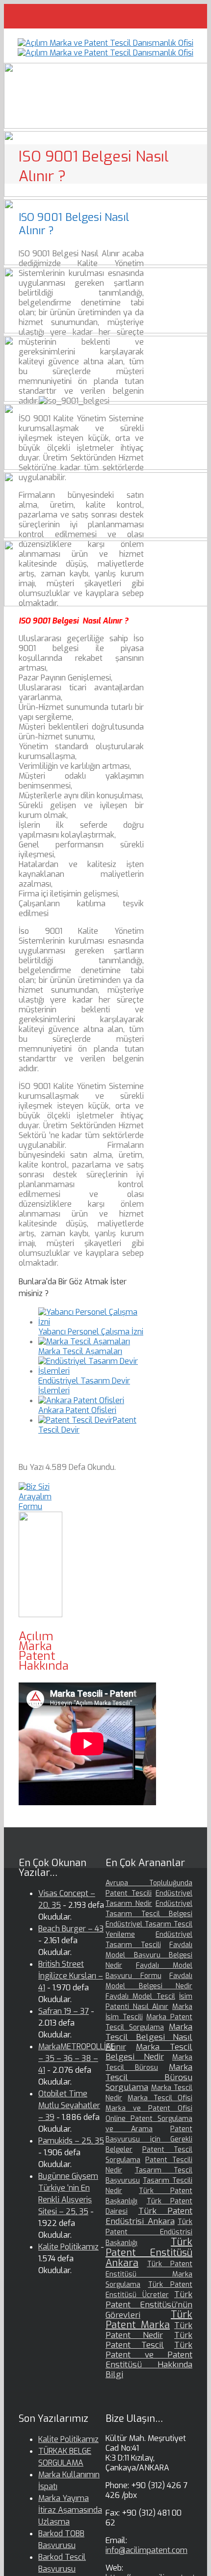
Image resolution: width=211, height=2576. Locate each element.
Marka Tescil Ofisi (160, 2098)
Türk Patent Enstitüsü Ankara (149, 2252)
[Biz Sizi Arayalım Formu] (40, 1506)
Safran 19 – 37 (64, 2011)
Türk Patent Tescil (149, 2340)
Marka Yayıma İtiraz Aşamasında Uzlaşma (70, 2510)
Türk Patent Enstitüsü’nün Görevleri (149, 2305)
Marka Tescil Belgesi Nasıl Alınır (149, 2037)
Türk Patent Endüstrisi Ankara (149, 2216)
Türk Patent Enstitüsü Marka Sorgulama (149, 2274)
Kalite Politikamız (68, 2247)
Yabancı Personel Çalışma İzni (91, 1332)
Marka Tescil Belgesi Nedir (149, 2052)
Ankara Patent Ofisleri (77, 1410)
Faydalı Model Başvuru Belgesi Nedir (149, 1955)
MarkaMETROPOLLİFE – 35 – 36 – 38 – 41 (77, 2058)
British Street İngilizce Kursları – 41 (71, 1976)
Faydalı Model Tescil (140, 1996)
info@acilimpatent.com (146, 2550)
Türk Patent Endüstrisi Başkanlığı (149, 2232)
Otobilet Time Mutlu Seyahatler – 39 (69, 2105)
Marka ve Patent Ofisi (149, 2108)
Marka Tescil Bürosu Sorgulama (149, 2077)
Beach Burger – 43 (71, 1929)
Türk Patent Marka (149, 2320)
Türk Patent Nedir (149, 2330)
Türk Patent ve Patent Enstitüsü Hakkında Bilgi (149, 2360)
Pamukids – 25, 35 (71, 2141)
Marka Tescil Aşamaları (80, 1351)
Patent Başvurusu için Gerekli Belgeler (149, 2139)
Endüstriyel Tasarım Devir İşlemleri (84, 1386)
